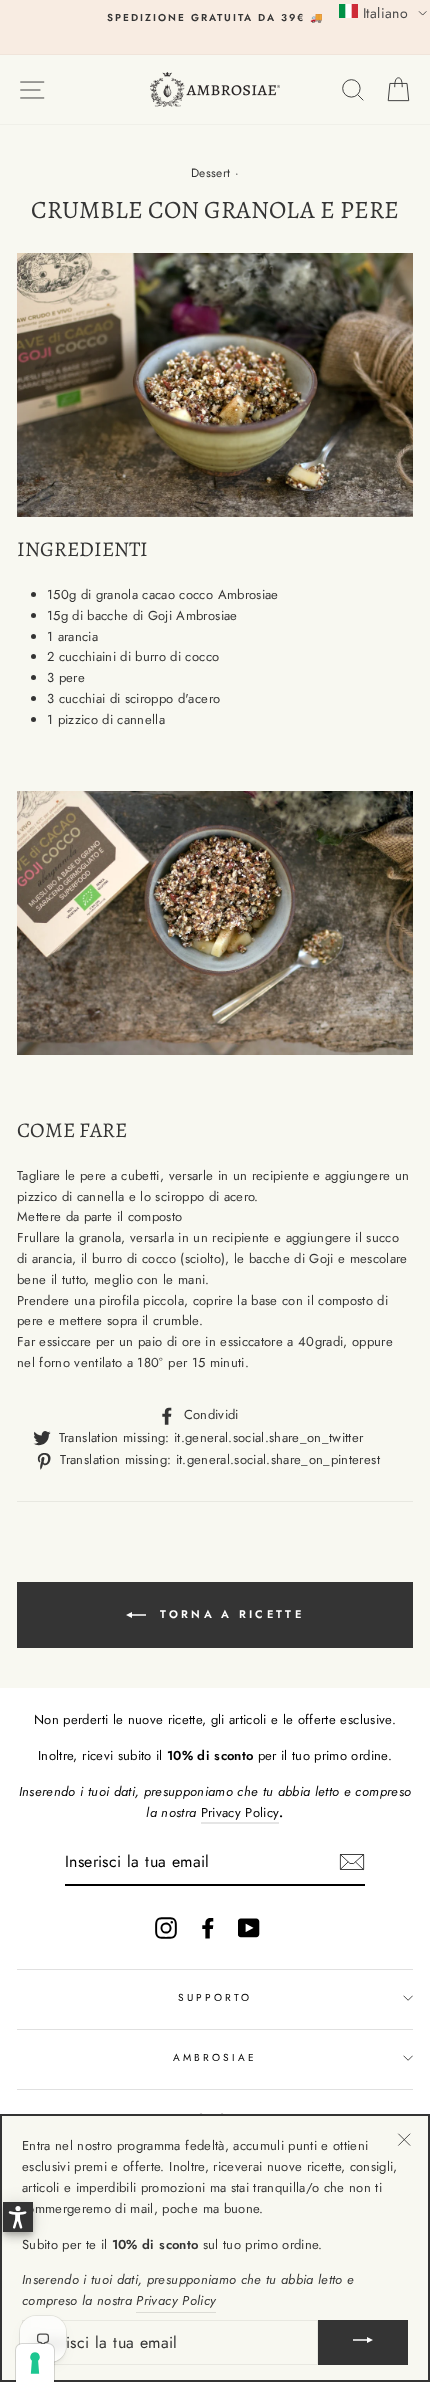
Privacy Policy (240, 1812)
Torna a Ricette (229, 1613)
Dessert (210, 173)
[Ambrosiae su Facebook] (208, 1928)
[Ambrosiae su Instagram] (166, 1928)
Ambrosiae (215, 2057)
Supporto (215, 1997)
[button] (383, 12)
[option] (215, 18)
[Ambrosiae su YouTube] (249, 1928)
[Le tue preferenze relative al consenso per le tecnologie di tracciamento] (35, 2363)
